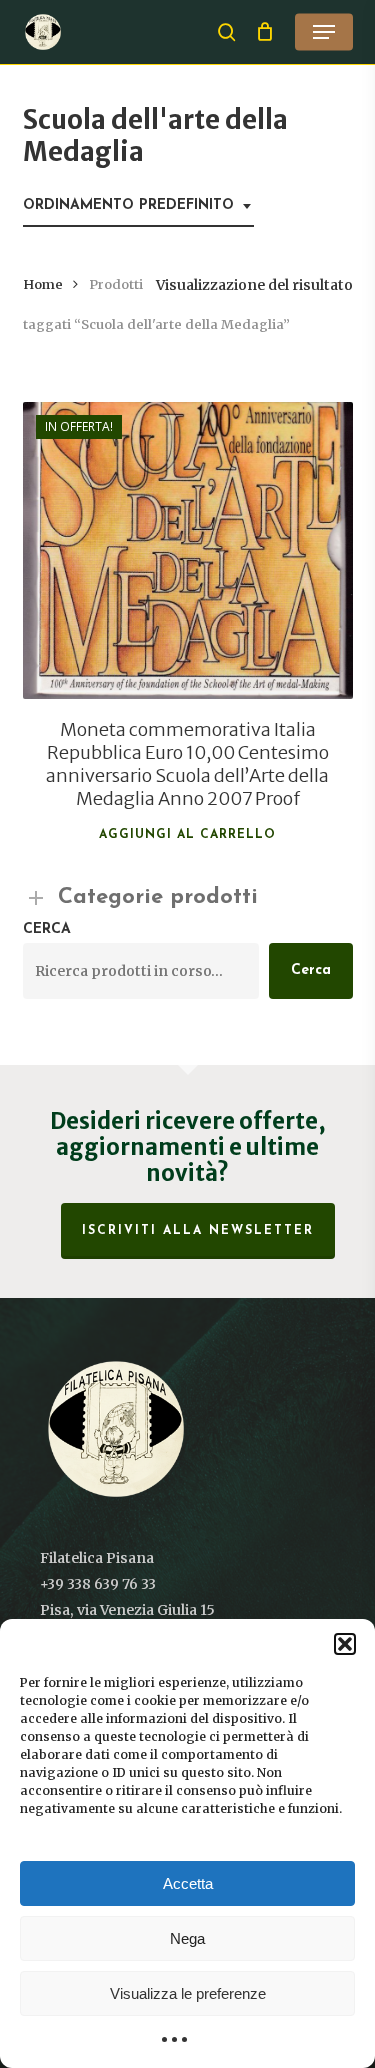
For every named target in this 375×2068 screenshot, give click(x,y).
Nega (187, 1938)
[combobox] (138, 206)
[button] (345, 1644)
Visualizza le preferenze (188, 1993)
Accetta (188, 1883)
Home (43, 284)
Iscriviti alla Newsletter (198, 1231)
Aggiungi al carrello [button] (187, 835)
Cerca (47, 929)
